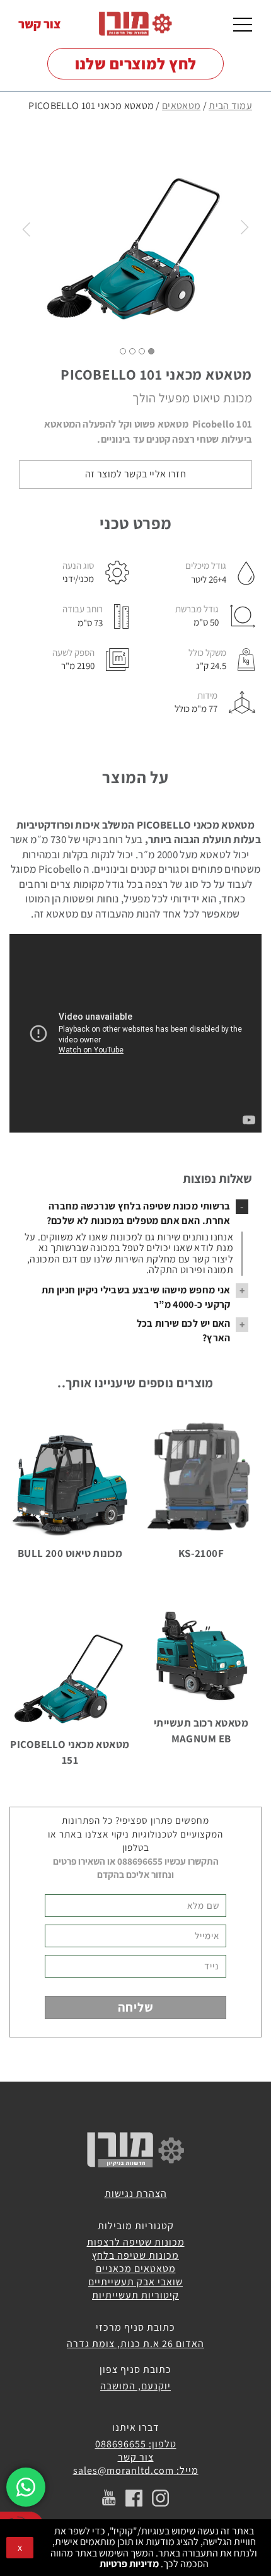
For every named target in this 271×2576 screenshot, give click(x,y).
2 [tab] (142, 351)
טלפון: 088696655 (136, 2444)
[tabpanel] (135, 228)
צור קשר (40, 24)
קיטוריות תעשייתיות (135, 2295)
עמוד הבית (230, 106)
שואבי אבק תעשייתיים (135, 2282)
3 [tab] (132, 351)
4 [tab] (123, 351)
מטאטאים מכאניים (136, 2269)
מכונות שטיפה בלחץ (135, 2255)
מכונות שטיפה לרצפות (136, 2242)
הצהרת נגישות (136, 2194)
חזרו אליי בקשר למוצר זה (135, 474)
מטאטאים (181, 106)
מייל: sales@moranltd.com (136, 2470)
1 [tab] (151, 351)
